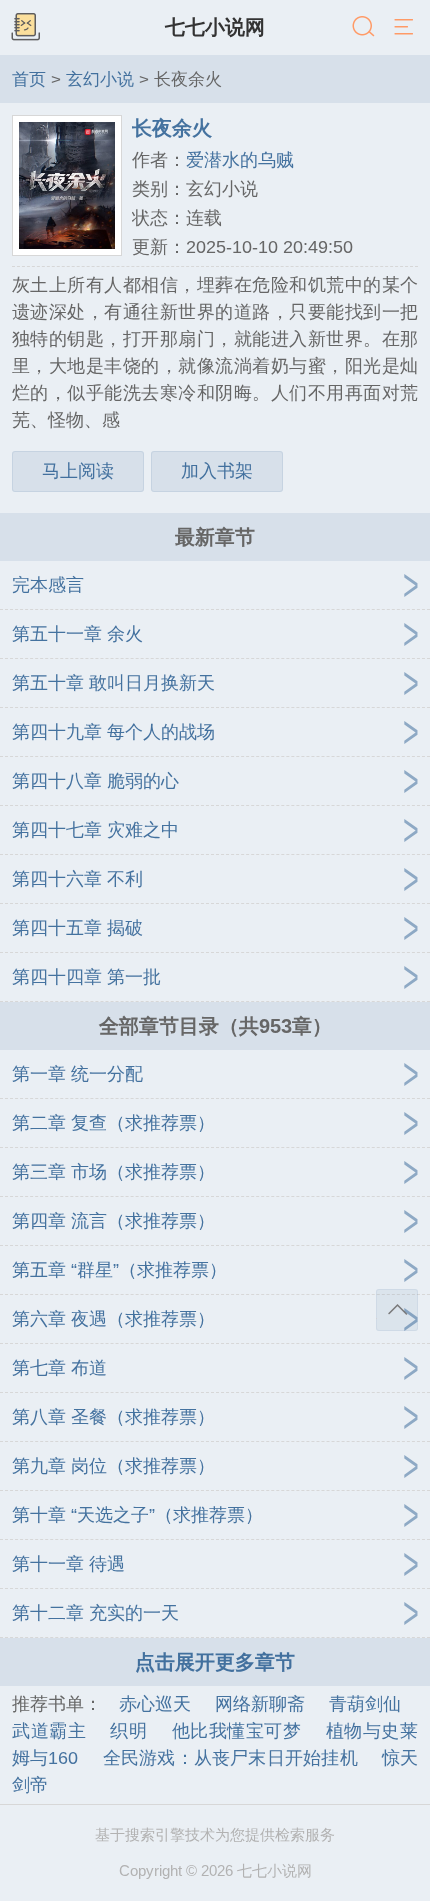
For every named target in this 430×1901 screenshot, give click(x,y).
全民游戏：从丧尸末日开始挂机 (229, 1758)
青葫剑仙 (365, 1704)
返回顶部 (397, 1310)
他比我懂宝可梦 (237, 1731)
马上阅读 (78, 471)
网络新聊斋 (260, 1704)
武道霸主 (49, 1731)
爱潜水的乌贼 (240, 160)
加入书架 (217, 471)
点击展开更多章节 (215, 1662)
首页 (29, 79)
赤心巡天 (155, 1704)
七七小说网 (215, 27)
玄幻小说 (100, 79)
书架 (25, 28)
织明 (128, 1731)
